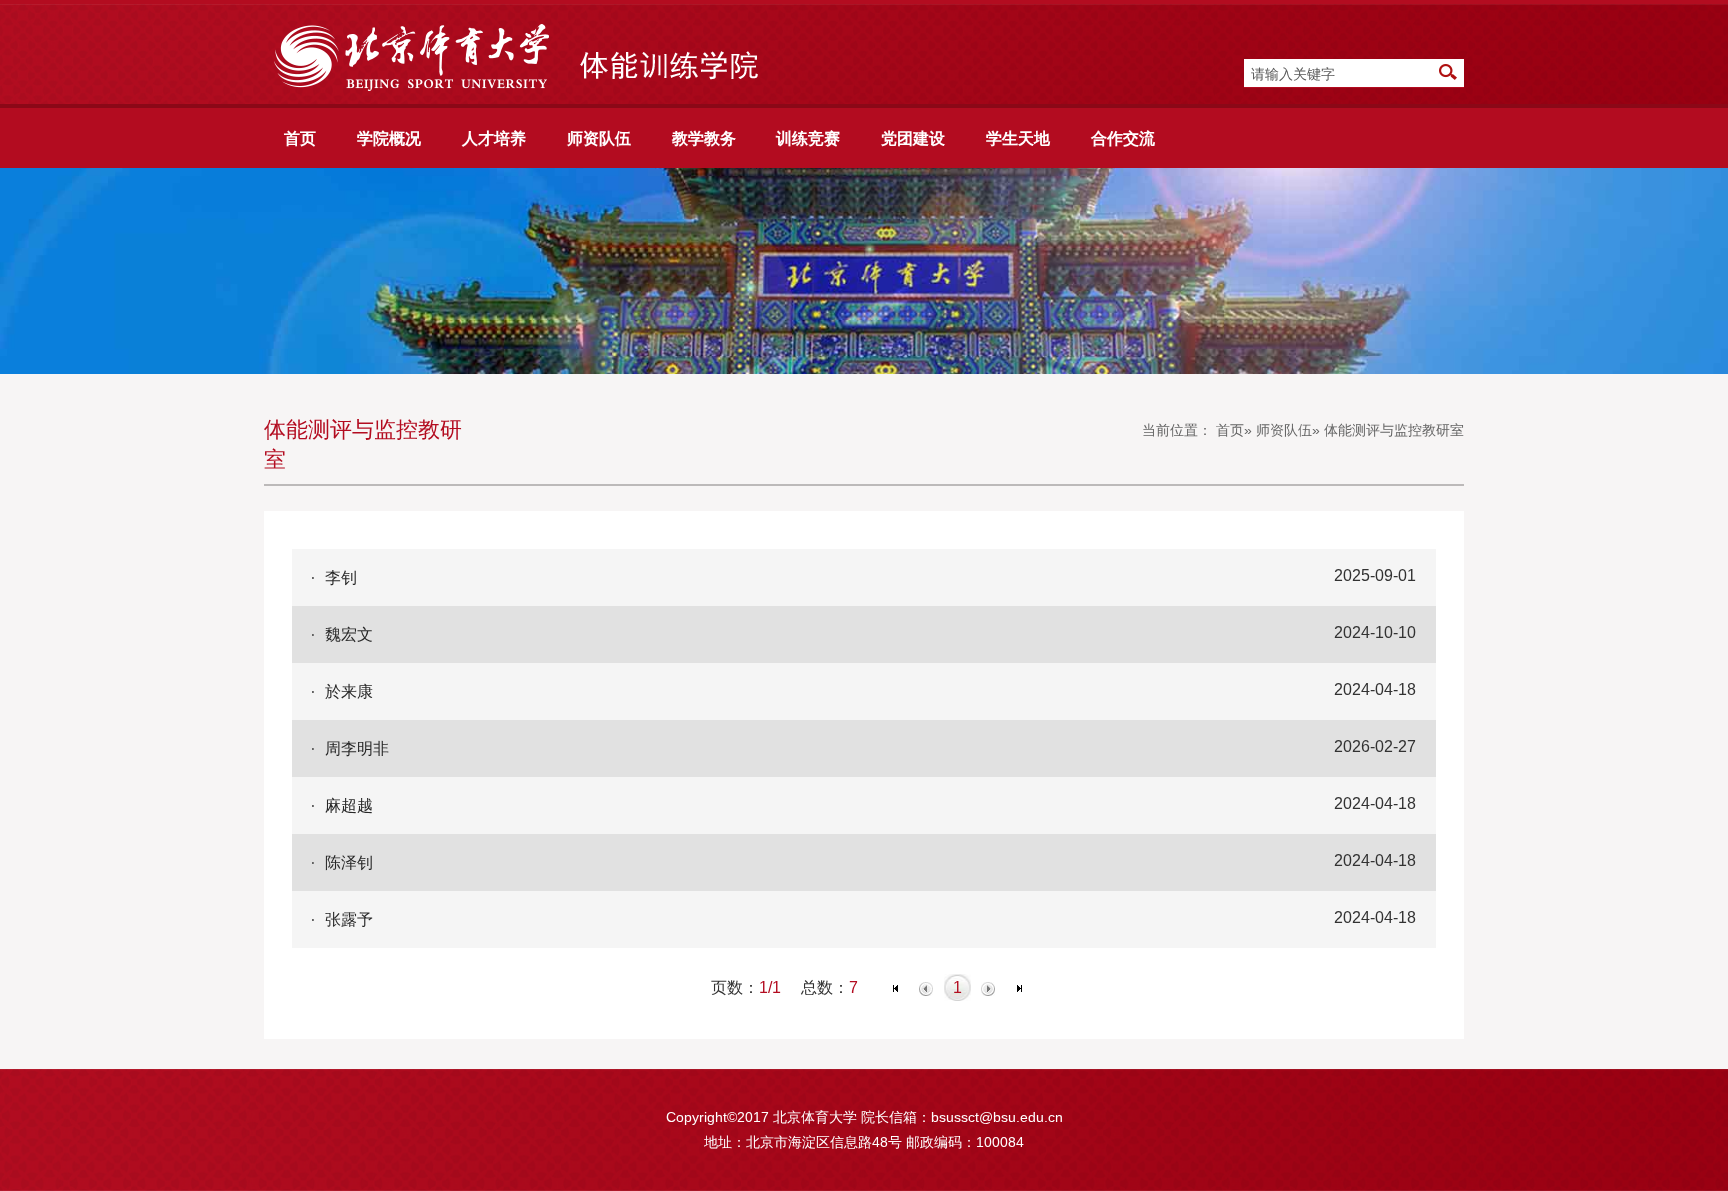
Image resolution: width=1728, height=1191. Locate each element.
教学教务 (704, 138)
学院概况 (389, 138)
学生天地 (1018, 138)
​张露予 (349, 919)
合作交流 (1123, 138)
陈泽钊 (349, 862)
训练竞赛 (808, 138)
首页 (300, 138)
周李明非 (357, 748)
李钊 (341, 577)
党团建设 (913, 138)
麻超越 (349, 805)
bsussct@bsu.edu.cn (997, 1117)
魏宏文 (349, 634)
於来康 (349, 691)
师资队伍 (599, 138)
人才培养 (494, 138)
